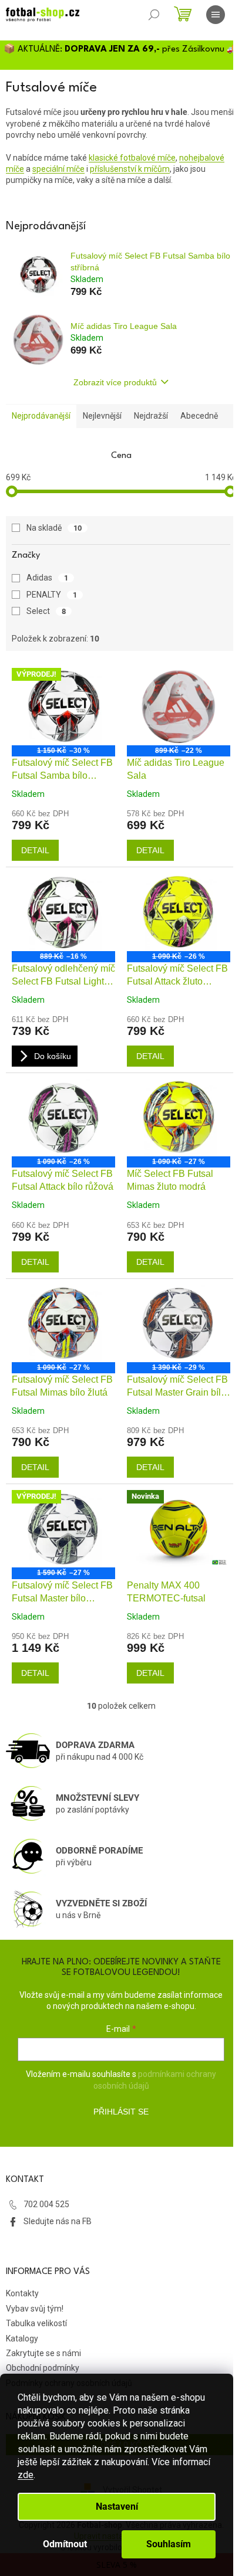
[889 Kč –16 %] (63, 912)
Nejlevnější (102, 416)
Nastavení (117, 2507)
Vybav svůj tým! (35, 2309)
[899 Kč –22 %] (179, 707)
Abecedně (199, 416)
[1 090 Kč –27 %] (179, 1118)
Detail (35, 850)
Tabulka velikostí (36, 2323)
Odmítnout (65, 2544)
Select (46, 611)
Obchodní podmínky (43, 2368)
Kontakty (22, 2293)
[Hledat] (154, 15)
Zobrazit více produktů (115, 382)
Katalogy (22, 2339)
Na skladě (54, 528)
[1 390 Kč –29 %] (179, 1323)
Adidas (47, 578)
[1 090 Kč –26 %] (179, 912)
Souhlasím (169, 2544)
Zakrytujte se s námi (43, 2353)
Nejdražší (151, 416)
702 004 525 (46, 2204)
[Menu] (216, 15)
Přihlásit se (121, 2112)
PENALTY (52, 595)
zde (26, 2475)
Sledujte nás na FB (58, 2221)
